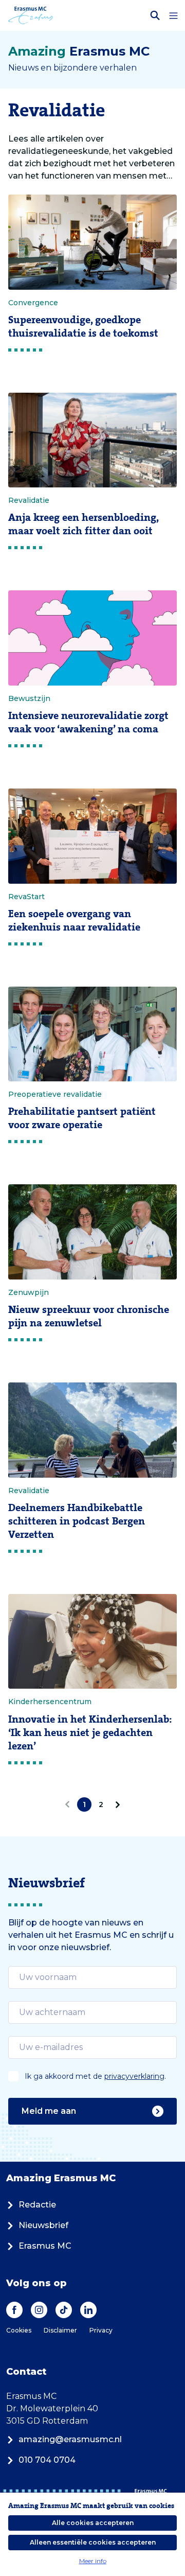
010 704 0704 (47, 2460)
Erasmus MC (45, 2246)
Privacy (101, 2330)
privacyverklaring (134, 2076)
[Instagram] (39, 2310)
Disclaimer (60, 2330)
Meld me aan (49, 2111)
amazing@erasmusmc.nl (70, 2439)
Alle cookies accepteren (93, 2523)
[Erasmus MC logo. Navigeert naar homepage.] (31, 15)
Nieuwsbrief (43, 2225)
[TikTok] (64, 2310)
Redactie (37, 2205)
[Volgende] (116, 1804)
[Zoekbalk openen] (155, 15)
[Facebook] (14, 2310)
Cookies (19, 2330)
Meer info (93, 2561)
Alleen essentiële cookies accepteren (93, 2542)
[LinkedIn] (88, 2310)
